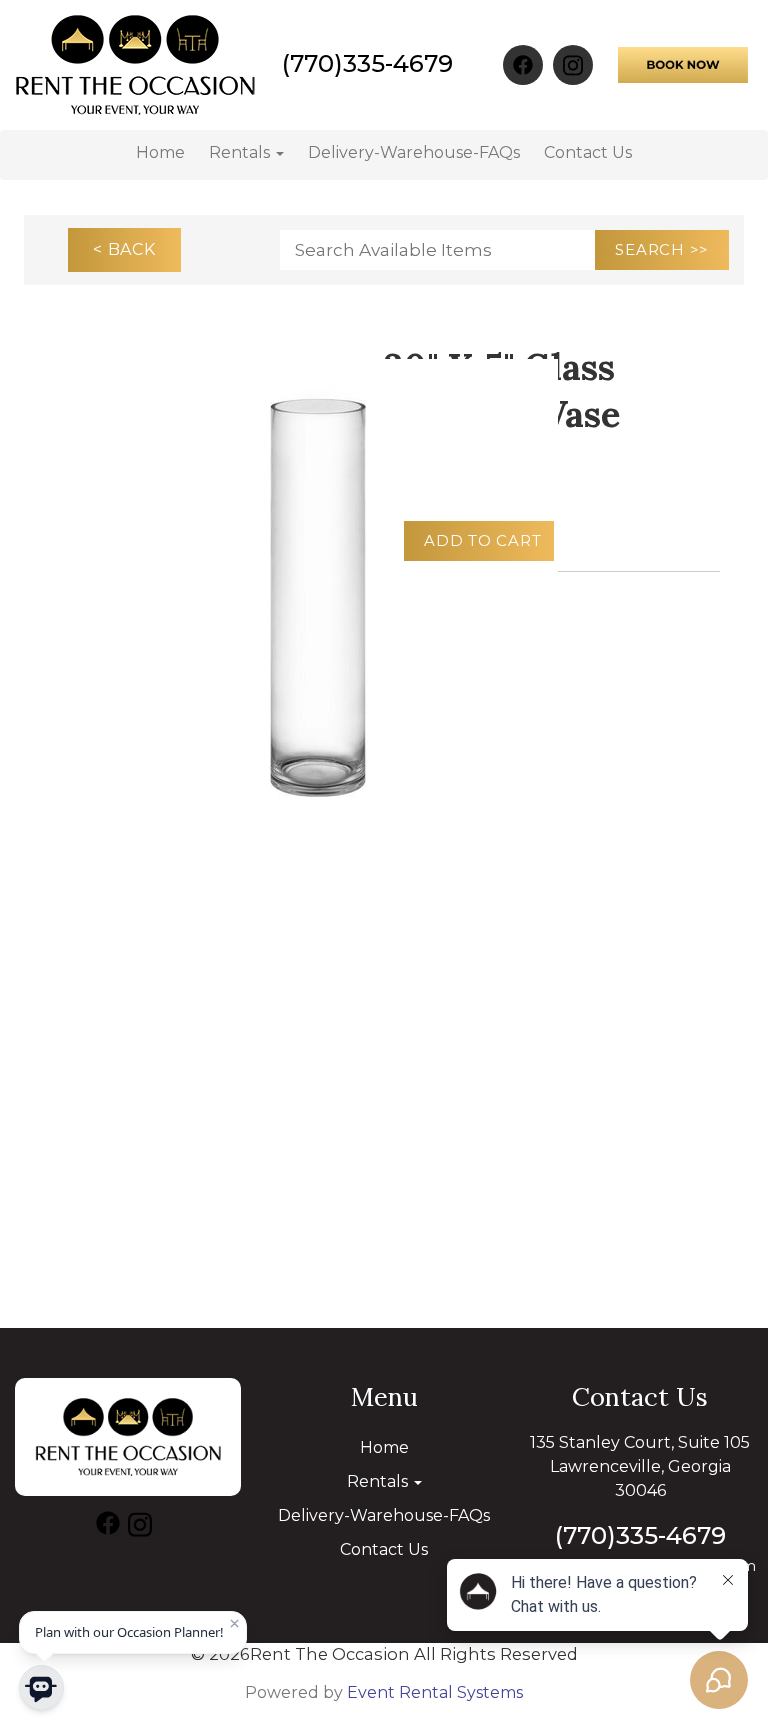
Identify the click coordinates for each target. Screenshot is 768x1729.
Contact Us (588, 152)
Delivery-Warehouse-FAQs (414, 152)
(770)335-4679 (367, 63)
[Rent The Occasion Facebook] (523, 65)
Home (160, 152)
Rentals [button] (241, 152)
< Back (124, 249)
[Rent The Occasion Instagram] (573, 65)
